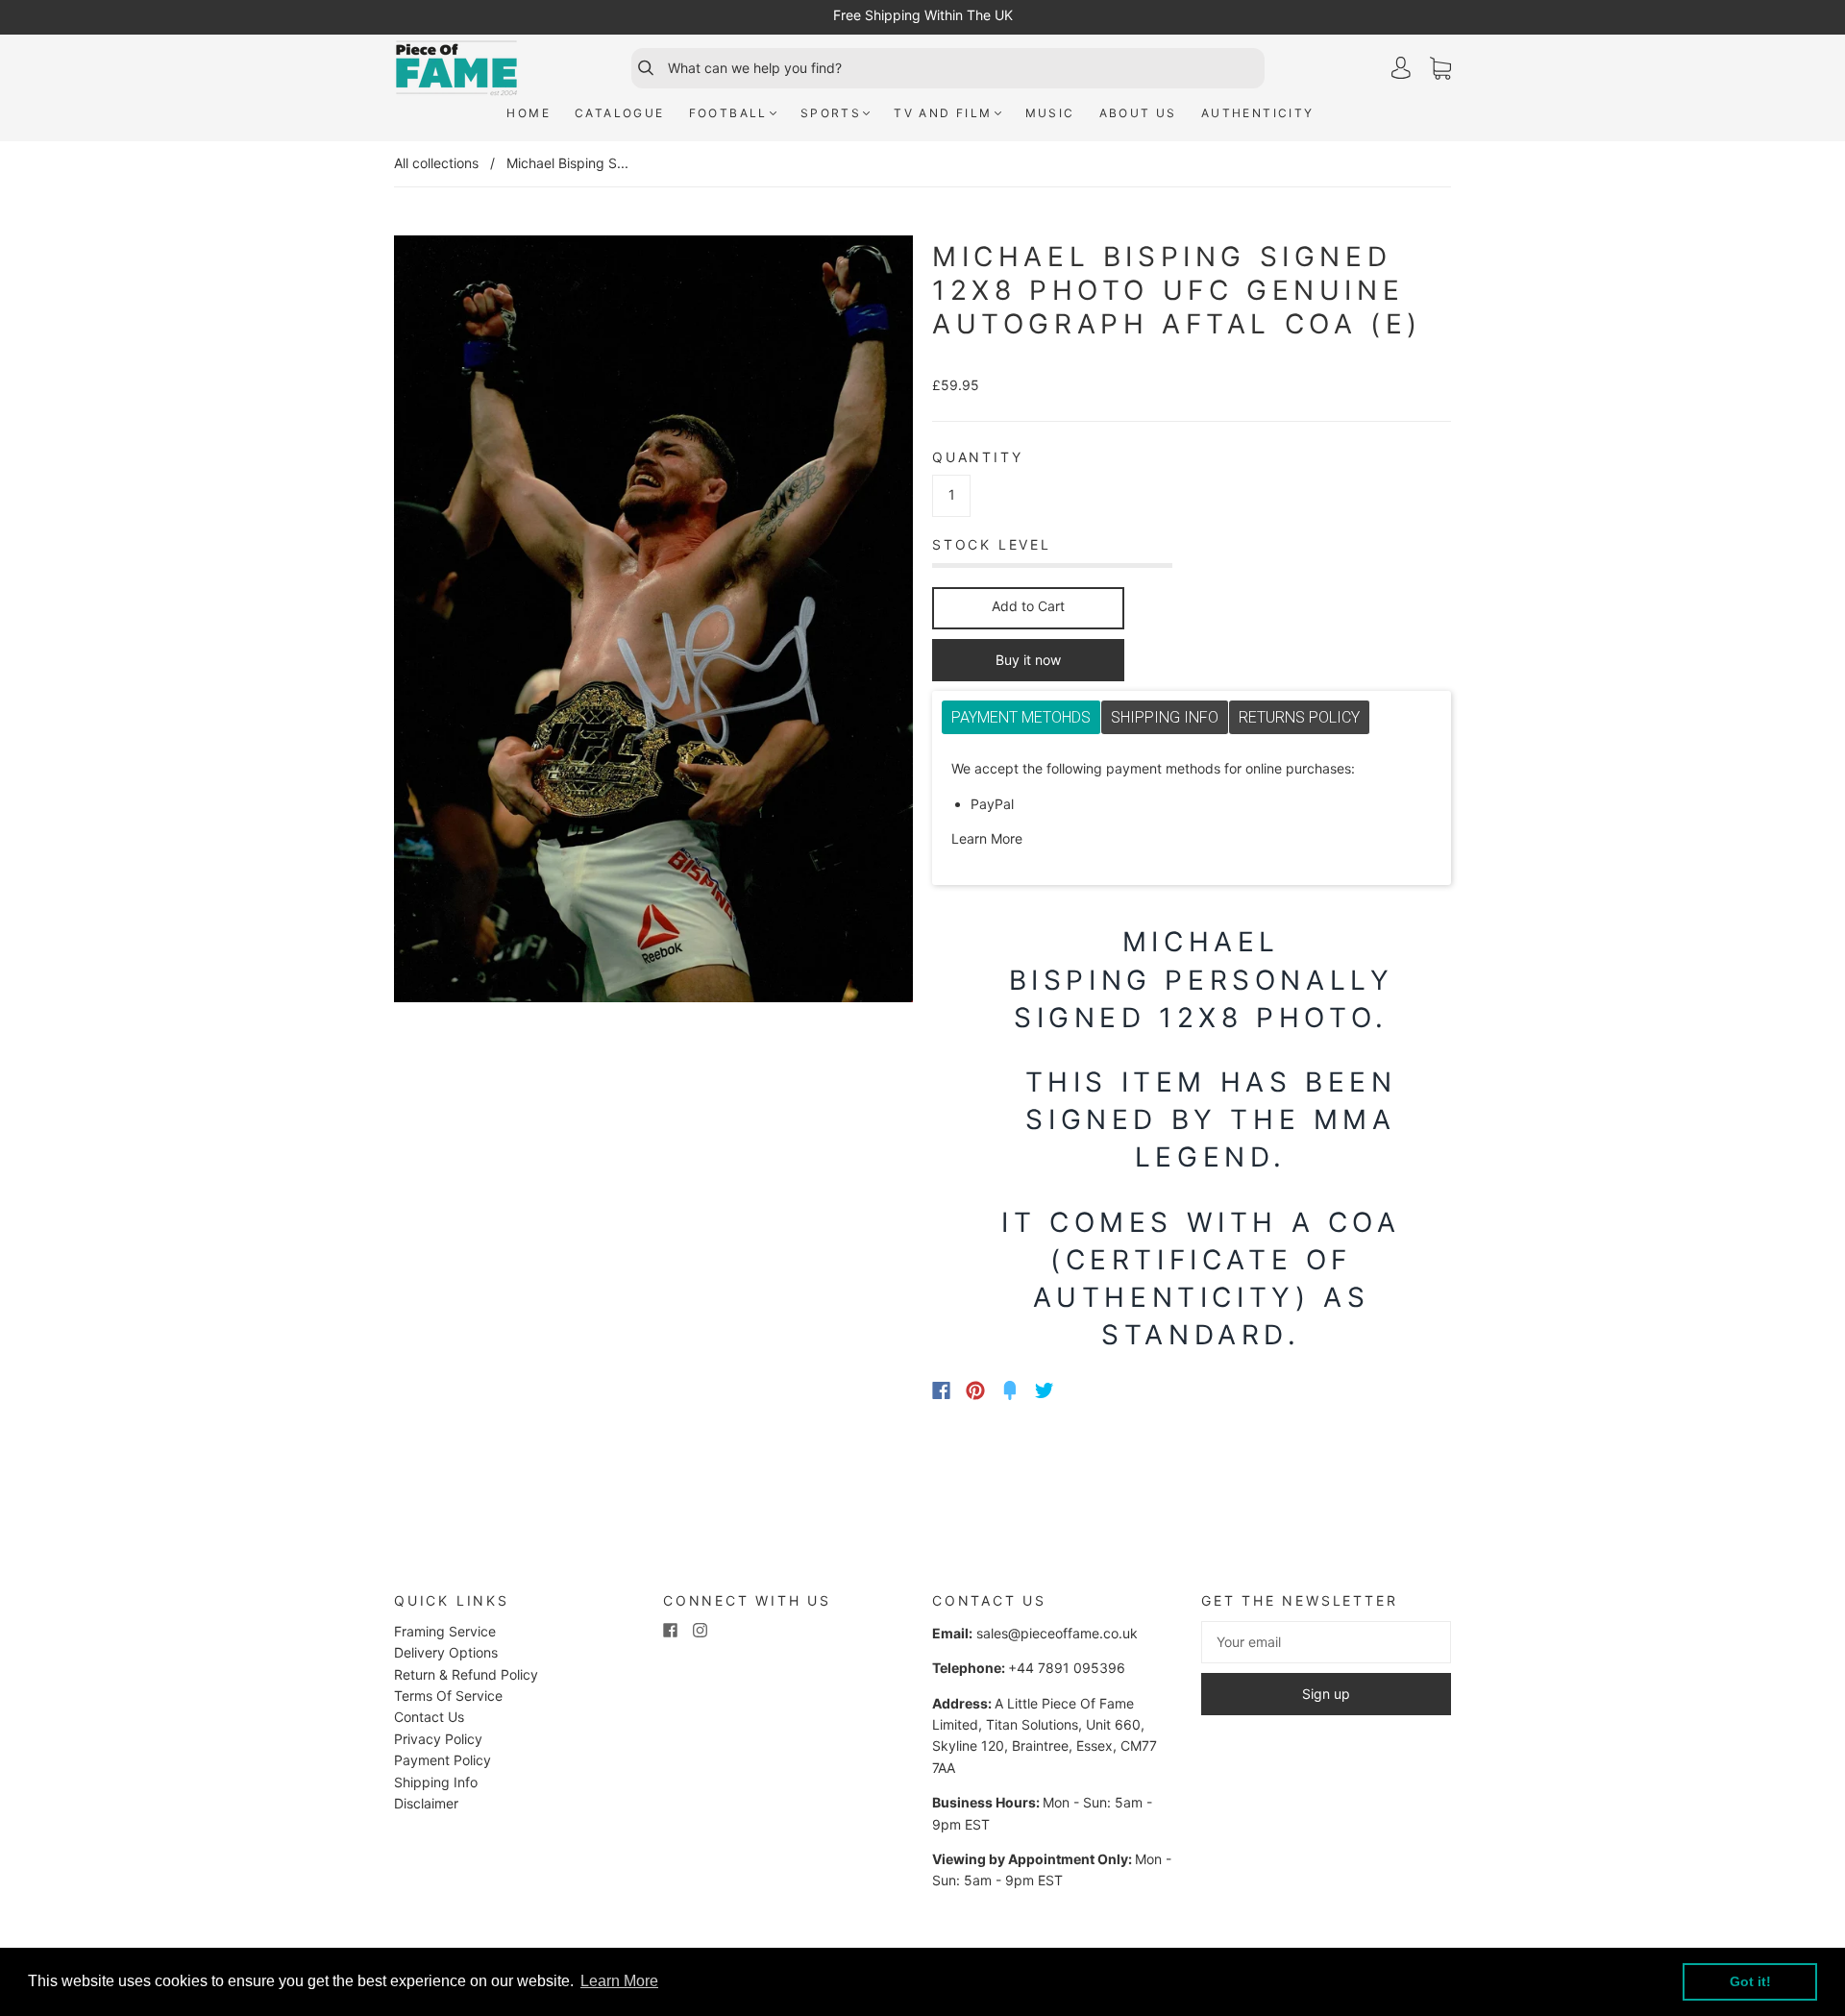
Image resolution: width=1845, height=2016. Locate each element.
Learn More (987, 838)
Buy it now (1028, 660)
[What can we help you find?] (964, 68)
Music (1050, 113)
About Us (1138, 113)
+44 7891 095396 (1067, 1668)
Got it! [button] (1750, 1981)
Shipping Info (436, 1782)
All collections (436, 163)
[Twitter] (1045, 1390)
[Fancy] (1010, 1390)
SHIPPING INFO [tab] (1165, 717)
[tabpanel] (1192, 804)
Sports (831, 113)
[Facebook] (941, 1390)
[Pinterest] (975, 1390)
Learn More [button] (619, 1981)
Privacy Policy (438, 1739)
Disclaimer (426, 1803)
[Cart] (1440, 69)
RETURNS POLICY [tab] (1299, 717)
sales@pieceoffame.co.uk (1057, 1633)
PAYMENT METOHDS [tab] (1021, 717)
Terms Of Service (448, 1696)
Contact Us (429, 1717)
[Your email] (1326, 1642)
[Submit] (637, 68)
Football (728, 113)
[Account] (1401, 68)
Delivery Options (446, 1652)
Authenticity (1258, 113)
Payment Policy (443, 1760)
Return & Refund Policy (466, 1674)
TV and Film (943, 113)
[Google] (1084, 1390)
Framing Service (445, 1631)
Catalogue (620, 113)
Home (529, 113)
